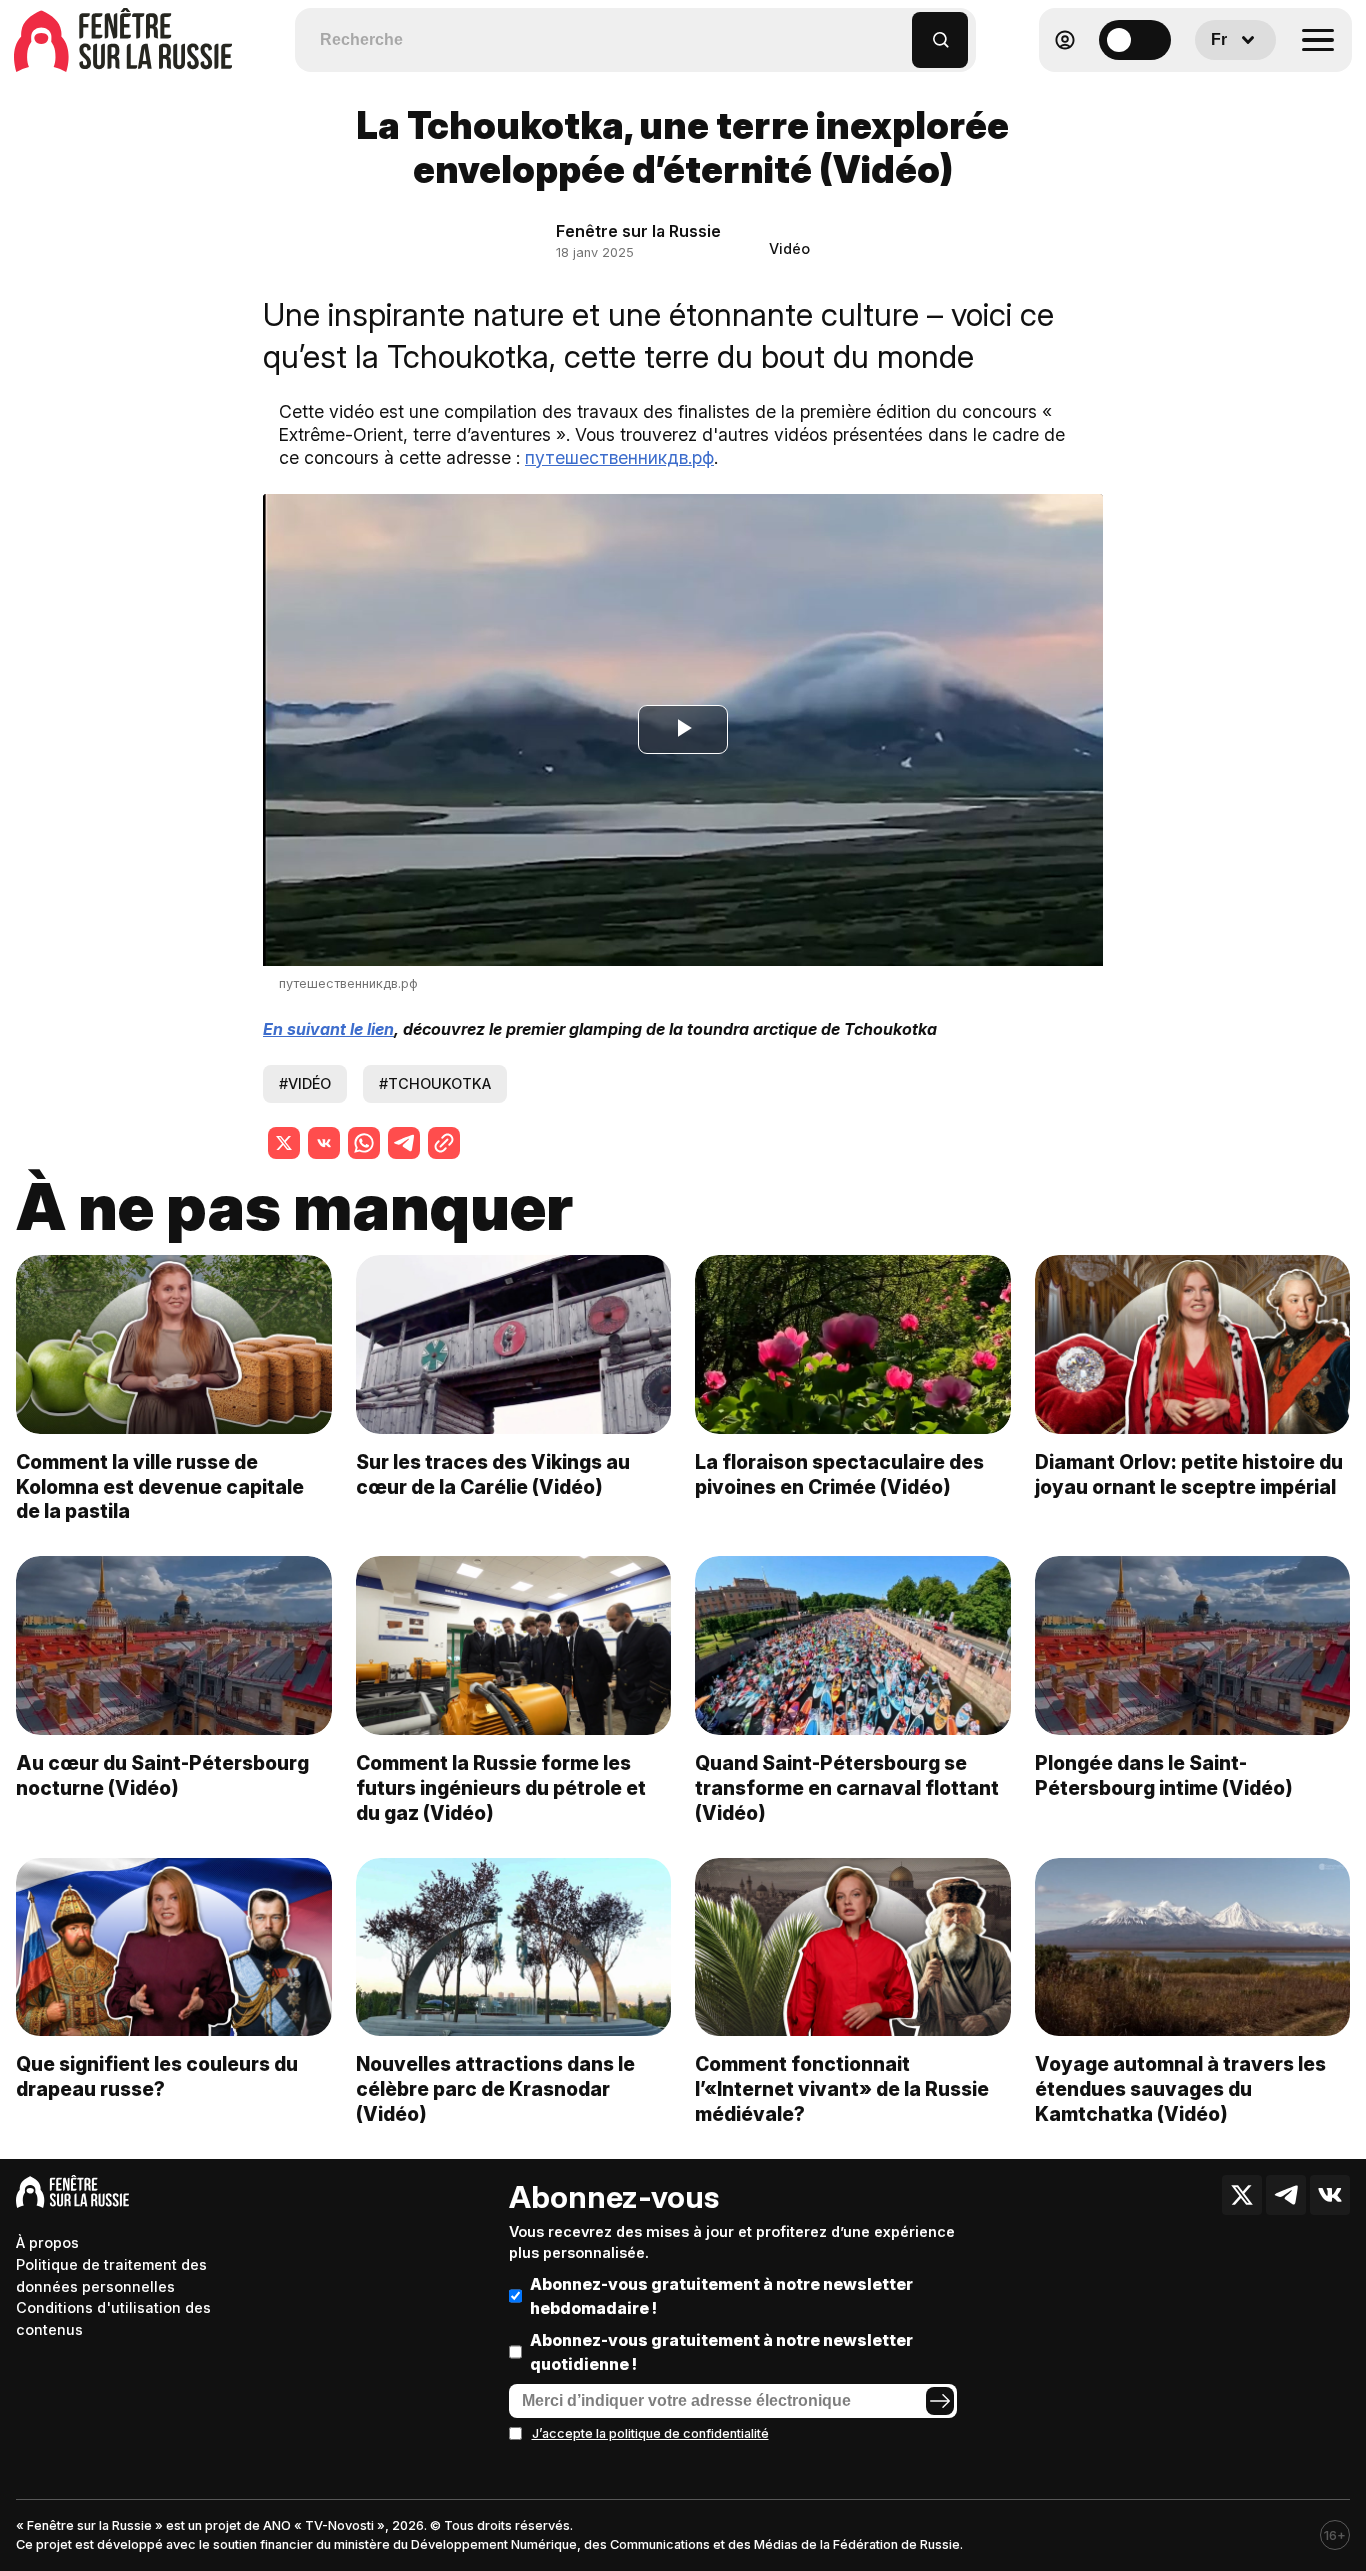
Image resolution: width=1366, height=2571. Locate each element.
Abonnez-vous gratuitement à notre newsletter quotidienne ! (721, 2352)
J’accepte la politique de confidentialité (650, 2433)
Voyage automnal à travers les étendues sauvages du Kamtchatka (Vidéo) (1180, 2089)
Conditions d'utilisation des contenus (113, 2318)
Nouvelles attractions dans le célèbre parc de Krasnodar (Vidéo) (495, 2089)
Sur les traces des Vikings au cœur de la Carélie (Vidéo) (493, 1474)
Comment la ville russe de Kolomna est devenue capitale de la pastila (160, 1487)
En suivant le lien (328, 1029)
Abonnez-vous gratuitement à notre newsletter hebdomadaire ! (721, 2296)
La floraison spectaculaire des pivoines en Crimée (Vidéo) (839, 1474)
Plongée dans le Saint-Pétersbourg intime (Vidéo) (1164, 1775)
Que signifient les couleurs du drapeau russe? (157, 2076)
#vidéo (305, 1083)
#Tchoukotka (435, 1083)
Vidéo (789, 248)
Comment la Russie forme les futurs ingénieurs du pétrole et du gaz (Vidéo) (501, 1788)
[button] (897, 30)
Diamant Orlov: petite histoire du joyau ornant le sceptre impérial (1189, 1474)
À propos (47, 2242)
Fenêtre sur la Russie (638, 231)
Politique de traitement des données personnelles (111, 2275)
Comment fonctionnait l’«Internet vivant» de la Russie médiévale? (842, 2089)
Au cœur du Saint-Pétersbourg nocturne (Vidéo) (162, 1775)
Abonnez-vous (614, 2197)
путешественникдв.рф (619, 457)
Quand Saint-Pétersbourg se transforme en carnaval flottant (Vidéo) (847, 1788)
